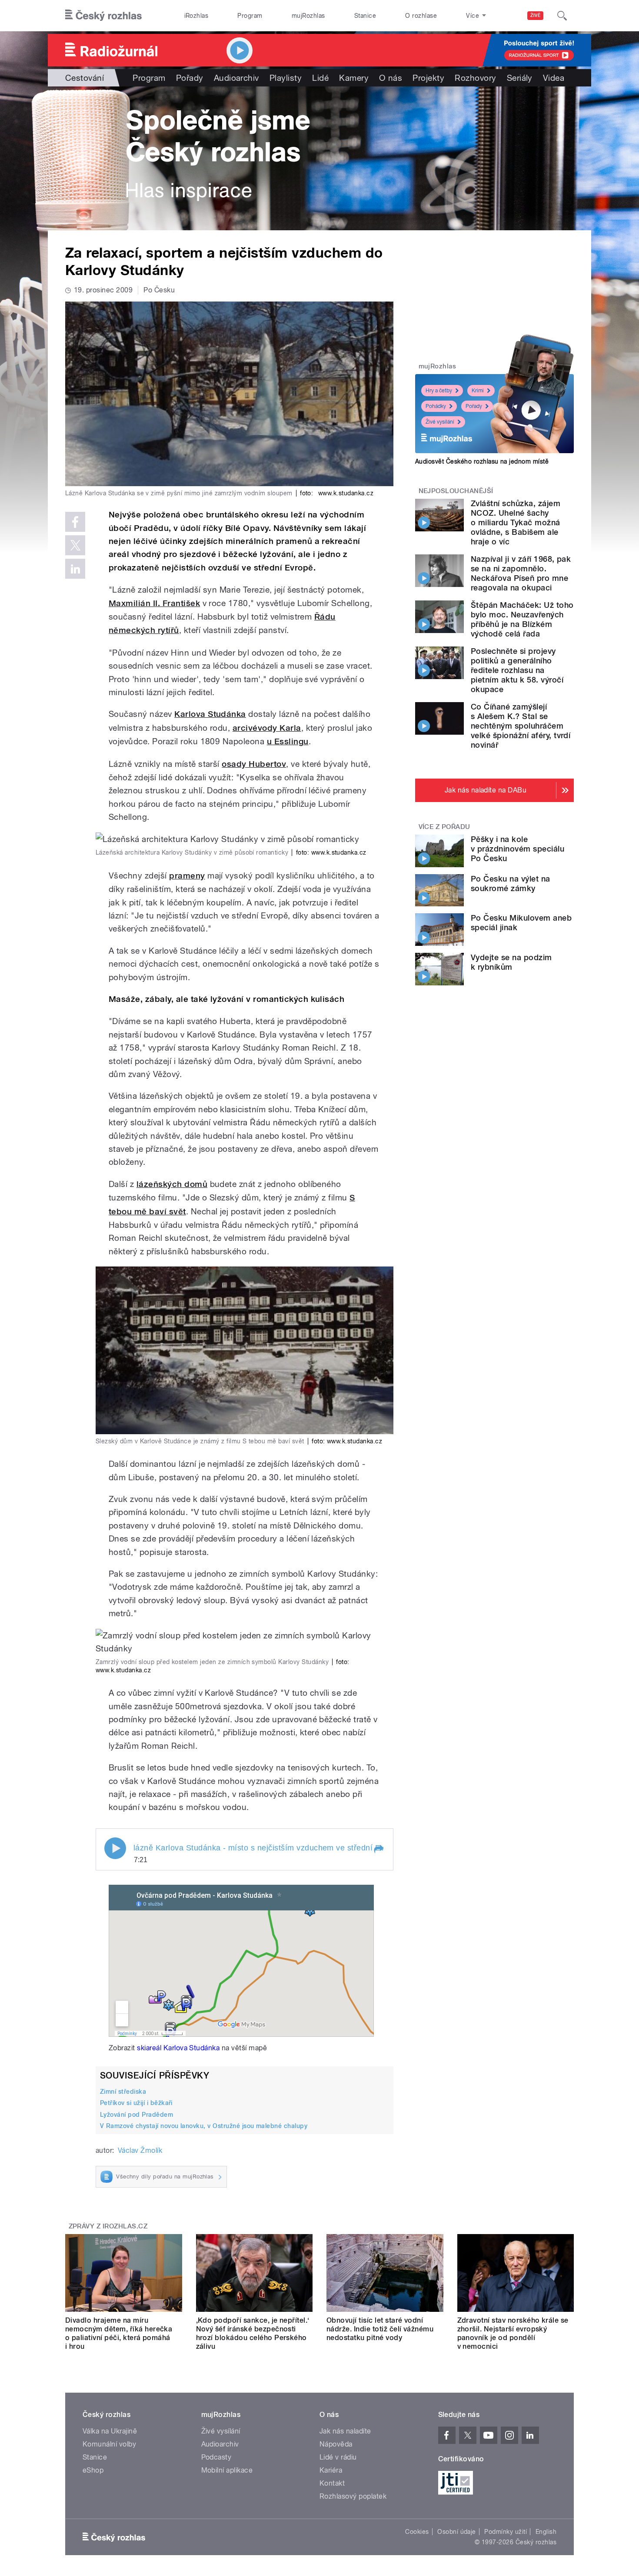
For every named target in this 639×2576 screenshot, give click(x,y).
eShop (93, 2470)
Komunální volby (109, 2444)
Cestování (85, 78)
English (546, 2532)
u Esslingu (288, 741)
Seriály (520, 78)
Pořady (190, 78)
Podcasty (216, 2457)
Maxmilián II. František (154, 603)
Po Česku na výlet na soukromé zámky (511, 884)
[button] (378, 1849)
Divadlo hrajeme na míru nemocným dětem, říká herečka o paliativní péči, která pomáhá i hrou (119, 2333)
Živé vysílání (440, 422)
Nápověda (336, 2444)
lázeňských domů (172, 1184)
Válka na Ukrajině (110, 2431)
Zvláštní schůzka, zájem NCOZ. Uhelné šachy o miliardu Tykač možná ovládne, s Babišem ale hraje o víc (516, 522)
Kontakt (332, 2483)
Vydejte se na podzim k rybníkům (511, 962)
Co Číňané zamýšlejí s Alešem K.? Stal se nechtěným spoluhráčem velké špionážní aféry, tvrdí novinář (521, 726)
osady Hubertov (254, 764)
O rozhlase (421, 16)
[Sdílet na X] (75, 545)
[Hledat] (562, 16)
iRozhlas (196, 16)
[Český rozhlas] (103, 16)
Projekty (428, 78)
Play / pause (115, 1848)
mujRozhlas (308, 16)
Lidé (320, 78)
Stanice (365, 16)
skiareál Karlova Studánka (178, 2048)
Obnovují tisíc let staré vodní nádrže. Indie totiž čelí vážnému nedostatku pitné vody (380, 2329)
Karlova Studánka (210, 714)
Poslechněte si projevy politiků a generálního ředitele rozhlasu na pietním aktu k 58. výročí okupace (517, 670)
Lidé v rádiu (338, 2457)
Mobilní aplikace (227, 2470)
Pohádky (436, 406)
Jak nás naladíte (345, 2431)
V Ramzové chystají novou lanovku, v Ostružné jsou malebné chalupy (204, 2126)
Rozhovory (475, 78)
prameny (187, 876)
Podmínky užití (506, 2532)
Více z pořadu (444, 827)
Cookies (417, 2532)
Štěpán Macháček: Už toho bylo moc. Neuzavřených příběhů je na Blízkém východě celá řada (522, 619)
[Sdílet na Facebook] (75, 522)
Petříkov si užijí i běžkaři (136, 2103)
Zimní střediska (123, 2092)
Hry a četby (439, 391)
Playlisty (286, 78)
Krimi (478, 391)
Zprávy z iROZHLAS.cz (108, 2226)
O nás (391, 78)
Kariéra (331, 2470)
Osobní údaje (457, 2532)
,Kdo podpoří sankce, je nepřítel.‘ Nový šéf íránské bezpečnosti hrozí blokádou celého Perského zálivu (253, 2333)
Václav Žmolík (140, 2150)
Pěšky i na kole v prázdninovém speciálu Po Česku (518, 849)
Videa (554, 78)
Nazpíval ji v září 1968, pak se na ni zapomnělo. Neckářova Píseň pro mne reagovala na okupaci (521, 573)
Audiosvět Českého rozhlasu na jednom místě (482, 461)
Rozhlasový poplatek (353, 2496)
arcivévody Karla (267, 728)
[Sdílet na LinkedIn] (75, 569)
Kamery (354, 78)
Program (250, 16)
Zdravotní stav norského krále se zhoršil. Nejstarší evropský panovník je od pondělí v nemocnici (513, 2333)
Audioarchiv (236, 78)
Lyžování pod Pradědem (136, 2115)
